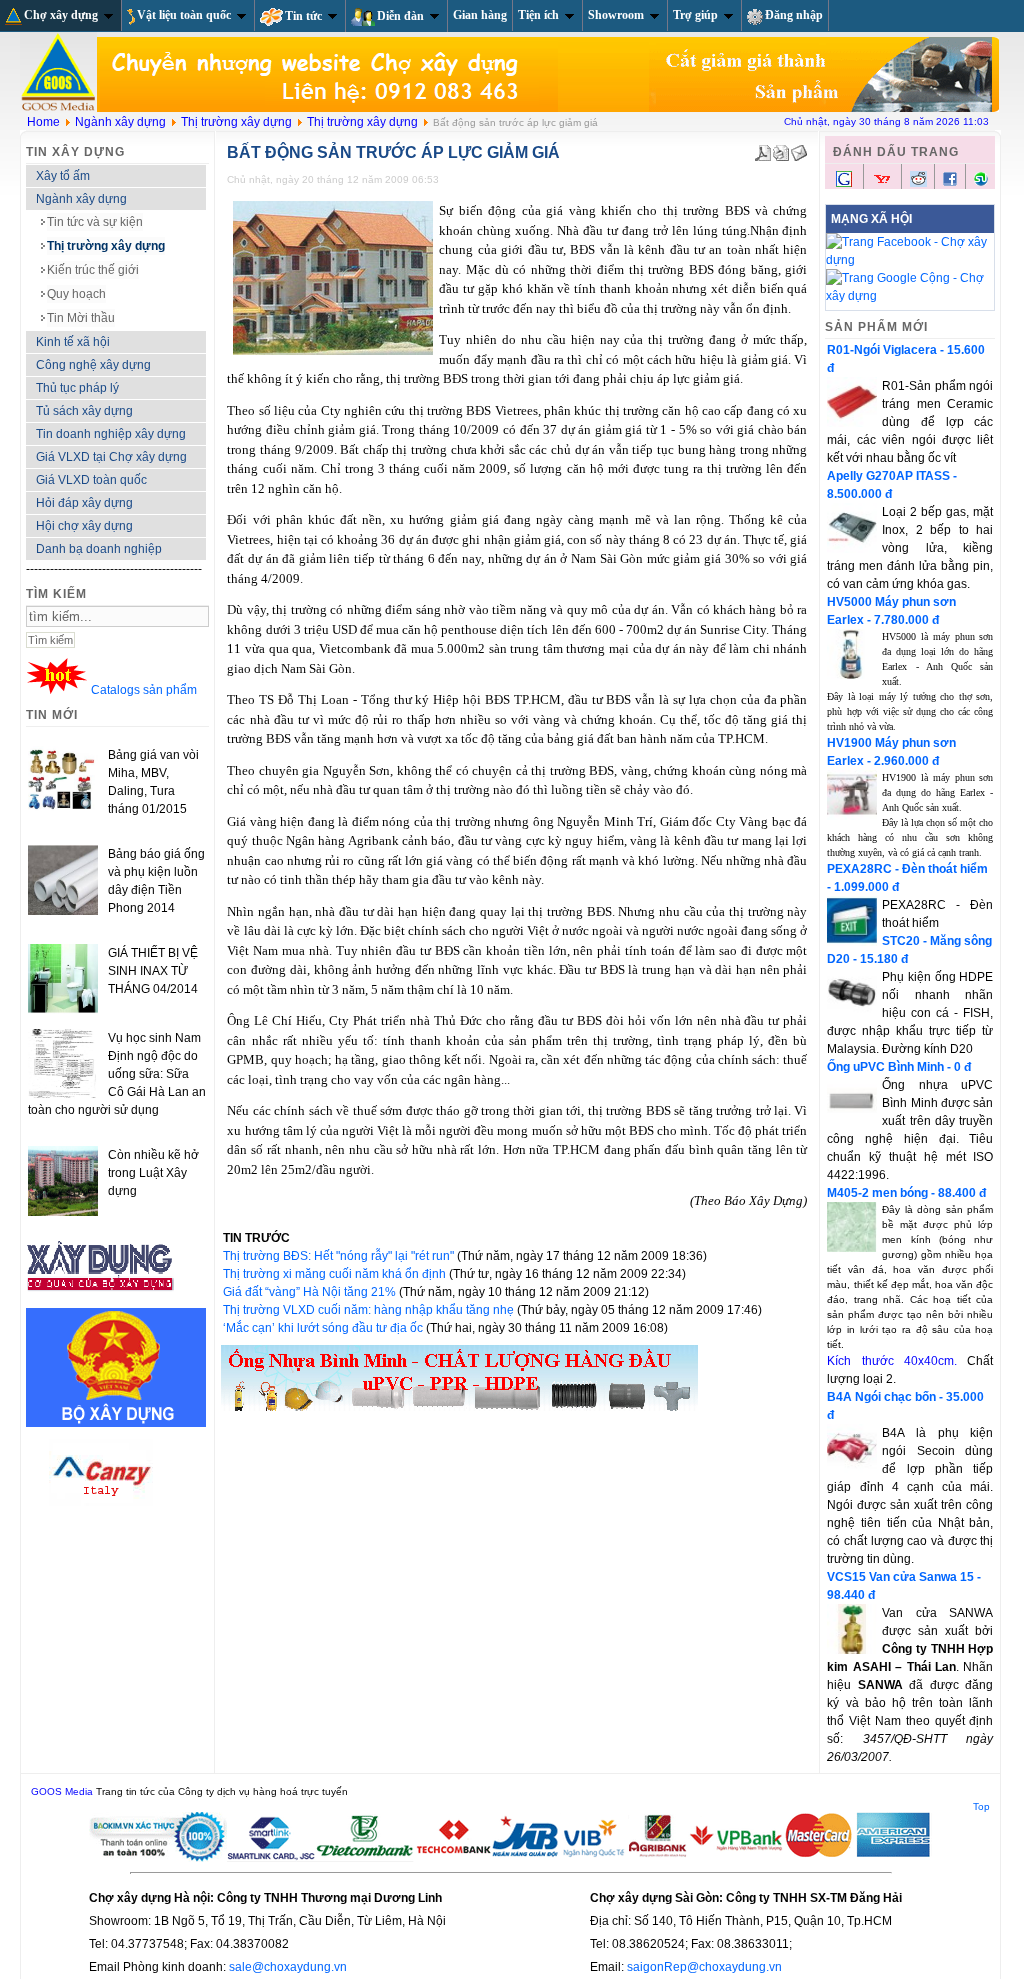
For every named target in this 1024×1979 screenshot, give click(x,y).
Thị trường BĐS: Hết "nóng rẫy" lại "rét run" (340, 1256)
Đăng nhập (794, 15)
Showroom (616, 15)
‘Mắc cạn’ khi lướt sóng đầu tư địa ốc (324, 1328)
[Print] (781, 149)
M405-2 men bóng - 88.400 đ (906, 1193)
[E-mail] (799, 149)
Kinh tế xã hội (73, 342)
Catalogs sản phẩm (144, 690)
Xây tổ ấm (63, 176)
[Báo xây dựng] (101, 1299)
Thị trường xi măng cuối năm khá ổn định (336, 1274)
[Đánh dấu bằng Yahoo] (882, 185)
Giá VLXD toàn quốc (91, 480)
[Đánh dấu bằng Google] (844, 185)
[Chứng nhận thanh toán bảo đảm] (511, 1858)
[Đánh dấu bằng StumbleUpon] (981, 183)
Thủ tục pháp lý (77, 388)
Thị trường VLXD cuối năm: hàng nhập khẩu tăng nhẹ (370, 1310)
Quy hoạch (76, 294)
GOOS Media (62, 1791)
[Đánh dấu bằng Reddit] (918, 183)
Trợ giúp (695, 15)
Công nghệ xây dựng (93, 365)
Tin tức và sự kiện (95, 222)
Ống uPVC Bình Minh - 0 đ (899, 1067)
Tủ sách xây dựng (84, 411)
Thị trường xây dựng (236, 122)
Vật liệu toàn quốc (184, 15)
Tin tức (303, 16)
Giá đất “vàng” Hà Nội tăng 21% (311, 1292)
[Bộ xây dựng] (116, 1423)
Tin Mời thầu (81, 318)
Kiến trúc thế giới (93, 270)
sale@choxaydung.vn (288, 1967)
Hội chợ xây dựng (84, 526)
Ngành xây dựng (120, 122)
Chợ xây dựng (61, 15)
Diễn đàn (400, 16)
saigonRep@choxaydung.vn (704, 1967)
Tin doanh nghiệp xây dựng (111, 434)
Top (981, 1806)
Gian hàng (480, 15)
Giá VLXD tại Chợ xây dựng (111, 457)
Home (43, 122)
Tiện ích (538, 15)
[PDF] (763, 149)
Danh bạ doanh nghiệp (99, 549)
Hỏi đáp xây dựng (84, 503)
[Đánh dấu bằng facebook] (950, 183)
